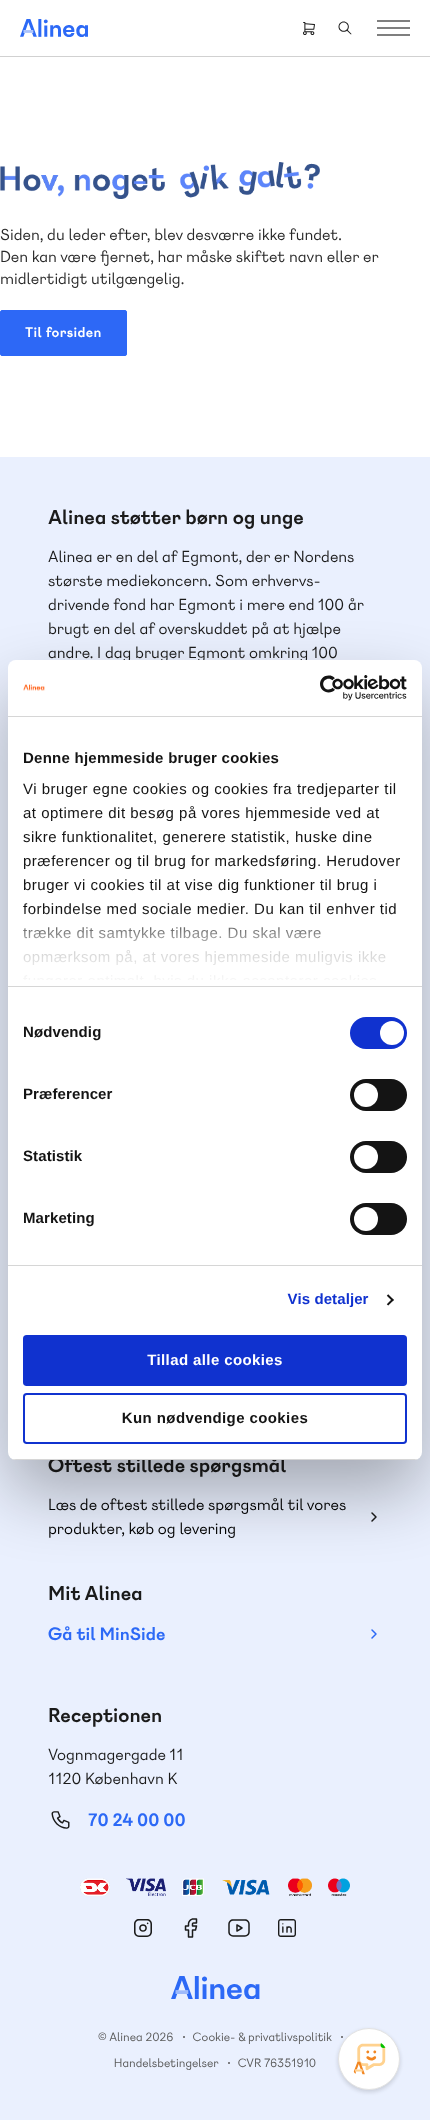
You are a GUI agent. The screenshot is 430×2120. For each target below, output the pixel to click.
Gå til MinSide (106, 1634)
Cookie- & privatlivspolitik (262, 2037)
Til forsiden (63, 333)
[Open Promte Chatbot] (369, 2059)
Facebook (191, 1928)
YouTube (239, 1928)
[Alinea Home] (215, 1990)
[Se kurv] (309, 28)
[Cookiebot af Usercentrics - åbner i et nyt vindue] (319, 688)
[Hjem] (54, 28)
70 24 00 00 (137, 1820)
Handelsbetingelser (166, 2063)
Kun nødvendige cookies (215, 1418)
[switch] (378, 1095)
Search (345, 28)
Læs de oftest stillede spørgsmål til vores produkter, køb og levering (197, 1516)
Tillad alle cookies (215, 1360)
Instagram (143, 1928)
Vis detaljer (328, 1299)
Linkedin (287, 1928)
